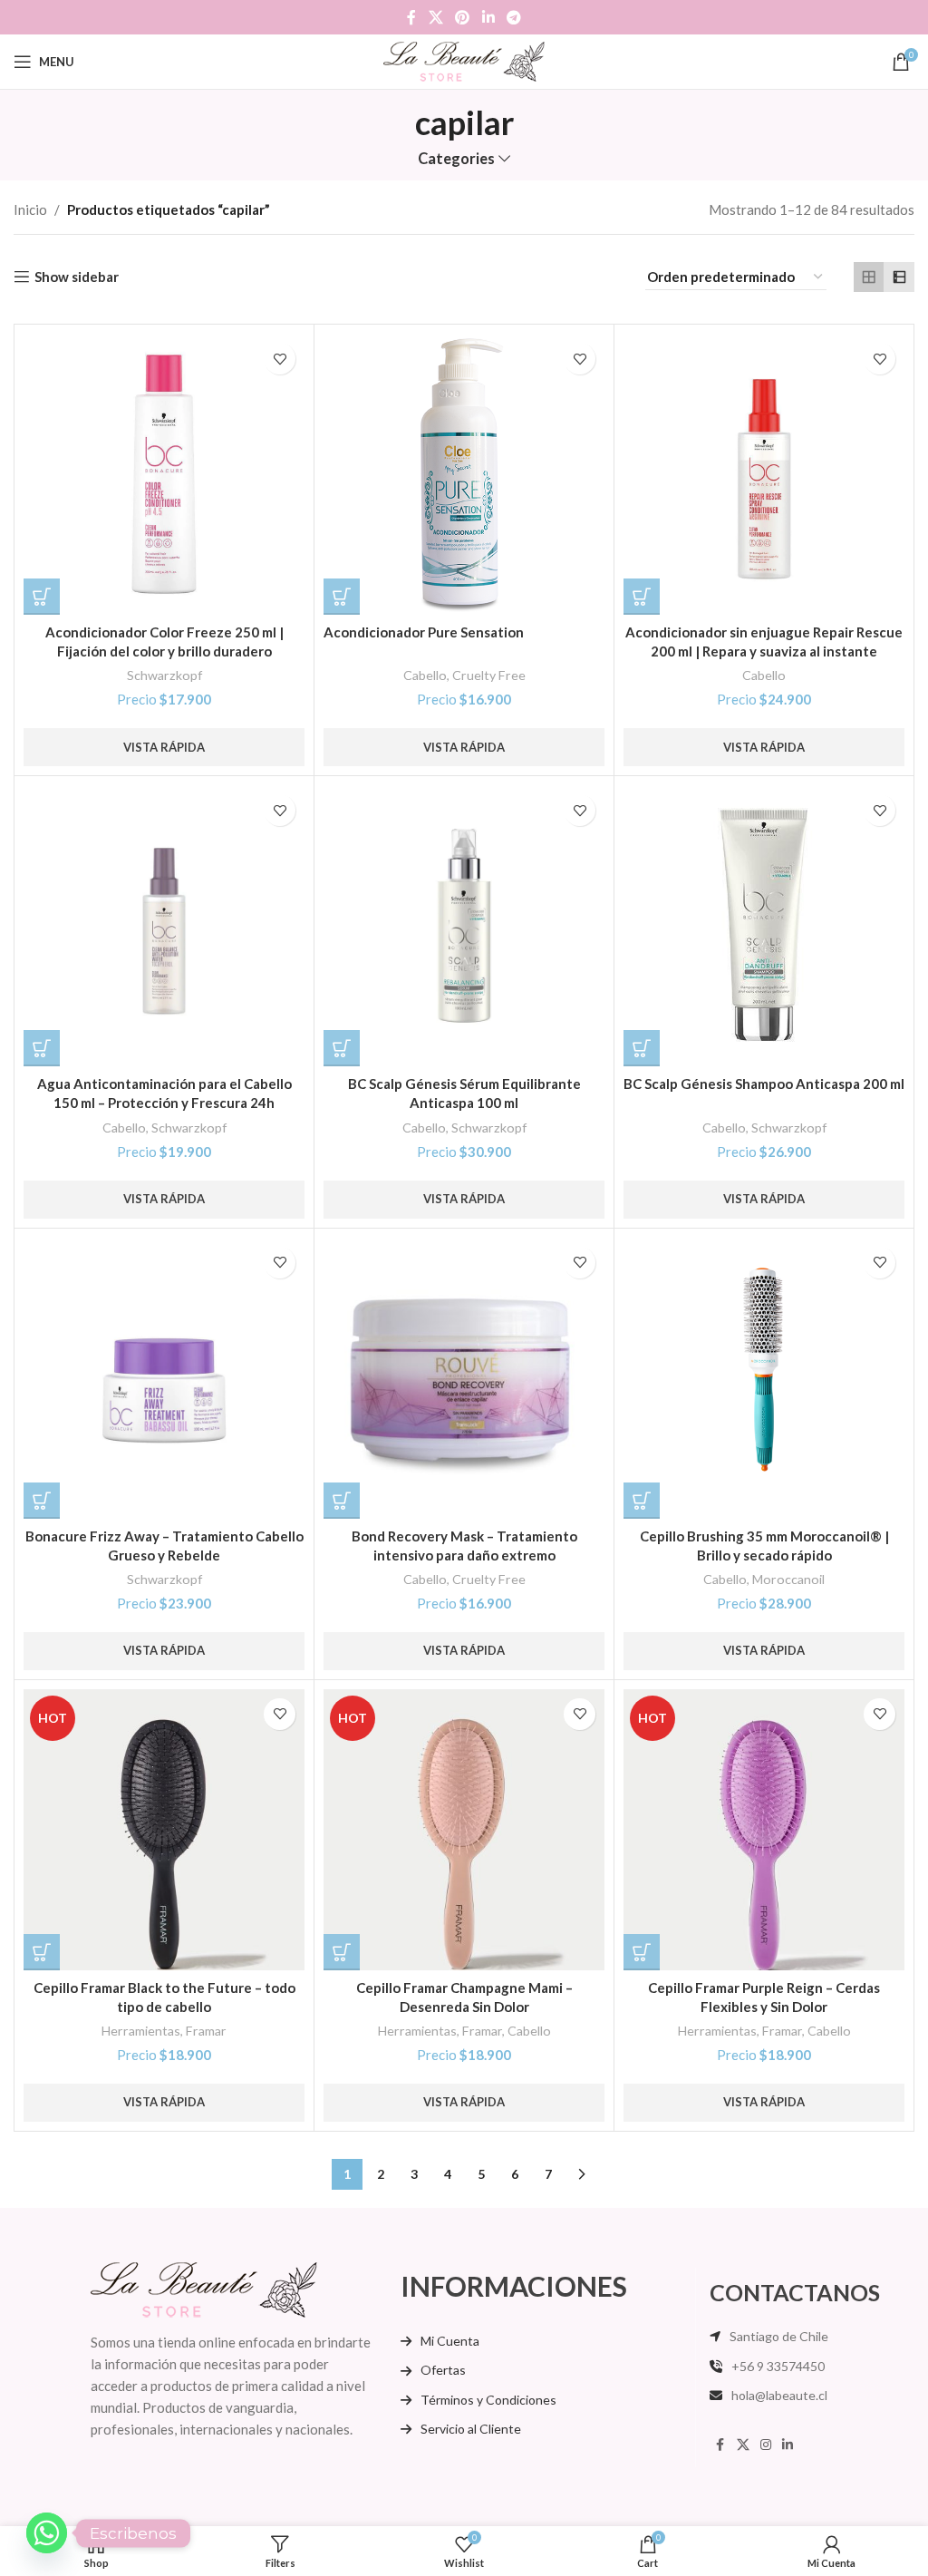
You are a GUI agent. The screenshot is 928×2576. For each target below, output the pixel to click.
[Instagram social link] (766, 2445)
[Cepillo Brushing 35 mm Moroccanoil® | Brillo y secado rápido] (764, 1378)
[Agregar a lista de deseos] (280, 359)
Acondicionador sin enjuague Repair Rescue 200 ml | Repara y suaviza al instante (764, 642)
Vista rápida (164, 747)
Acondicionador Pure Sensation (424, 632)
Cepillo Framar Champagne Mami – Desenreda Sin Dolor (464, 1997)
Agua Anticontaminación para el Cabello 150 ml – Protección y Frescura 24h (164, 1093)
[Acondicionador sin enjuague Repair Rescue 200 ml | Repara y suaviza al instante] (764, 474)
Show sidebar (77, 277)
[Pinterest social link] (463, 17)
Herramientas (141, 2031)
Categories (456, 159)
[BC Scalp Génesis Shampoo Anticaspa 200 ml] (764, 926)
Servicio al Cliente (471, 2429)
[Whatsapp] (47, 2533)
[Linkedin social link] (488, 17)
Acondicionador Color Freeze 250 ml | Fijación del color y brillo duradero (164, 642)
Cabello (425, 675)
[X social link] (435, 17)
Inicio (30, 209)
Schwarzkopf (164, 675)
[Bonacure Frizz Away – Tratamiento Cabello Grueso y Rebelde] (164, 1378)
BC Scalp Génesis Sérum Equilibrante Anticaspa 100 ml (464, 1093)
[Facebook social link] (411, 17)
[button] (42, 597)
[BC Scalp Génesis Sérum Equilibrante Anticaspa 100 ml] (464, 926)
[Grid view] (869, 277)
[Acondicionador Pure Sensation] (464, 474)
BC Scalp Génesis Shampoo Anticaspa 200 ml (764, 1084)
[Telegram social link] (513, 17)
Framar (206, 2031)
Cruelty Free (489, 675)
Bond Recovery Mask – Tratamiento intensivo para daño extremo (464, 1546)
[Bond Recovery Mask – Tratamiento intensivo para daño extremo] (464, 1378)
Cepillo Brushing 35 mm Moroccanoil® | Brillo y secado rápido (764, 1546)
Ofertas (443, 2370)
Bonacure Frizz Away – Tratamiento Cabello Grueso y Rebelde (164, 1546)
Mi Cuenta (450, 2341)
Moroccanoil (788, 1579)
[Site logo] (464, 60)
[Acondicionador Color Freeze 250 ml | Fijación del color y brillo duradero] (164, 474)
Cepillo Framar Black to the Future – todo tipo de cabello (164, 1997)
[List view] (899, 277)
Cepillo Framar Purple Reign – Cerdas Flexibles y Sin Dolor (764, 1997)
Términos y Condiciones (488, 2400)
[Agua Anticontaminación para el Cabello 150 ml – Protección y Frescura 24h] (164, 926)
